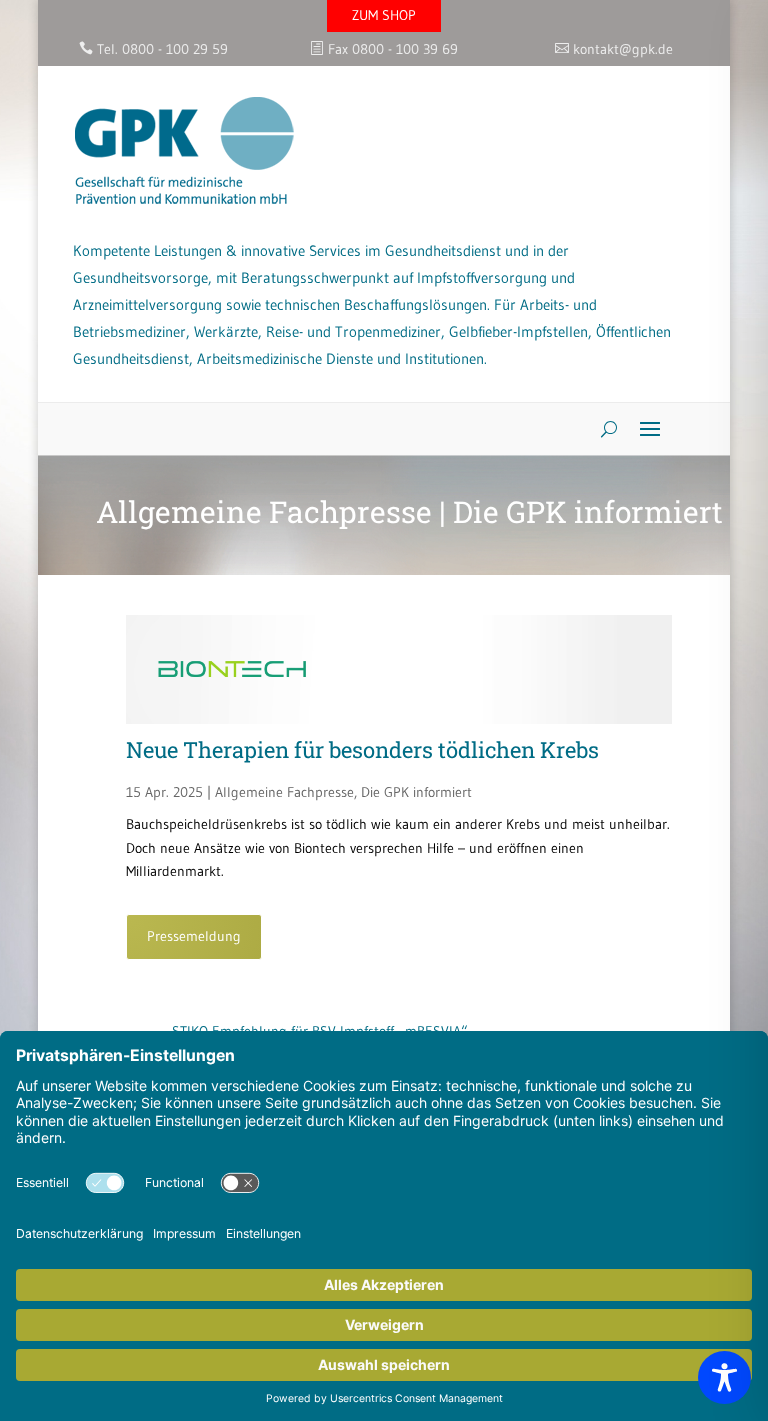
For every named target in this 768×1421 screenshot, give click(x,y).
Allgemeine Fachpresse (284, 792)
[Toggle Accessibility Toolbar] (724, 1377)
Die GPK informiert (416, 792)
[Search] (601, 429)
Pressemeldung (194, 936)
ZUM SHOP (384, 15)
